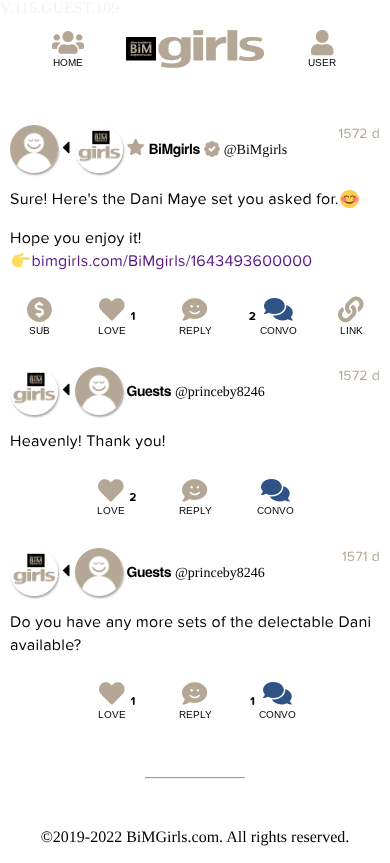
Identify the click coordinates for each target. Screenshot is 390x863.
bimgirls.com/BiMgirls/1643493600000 (172, 261)
